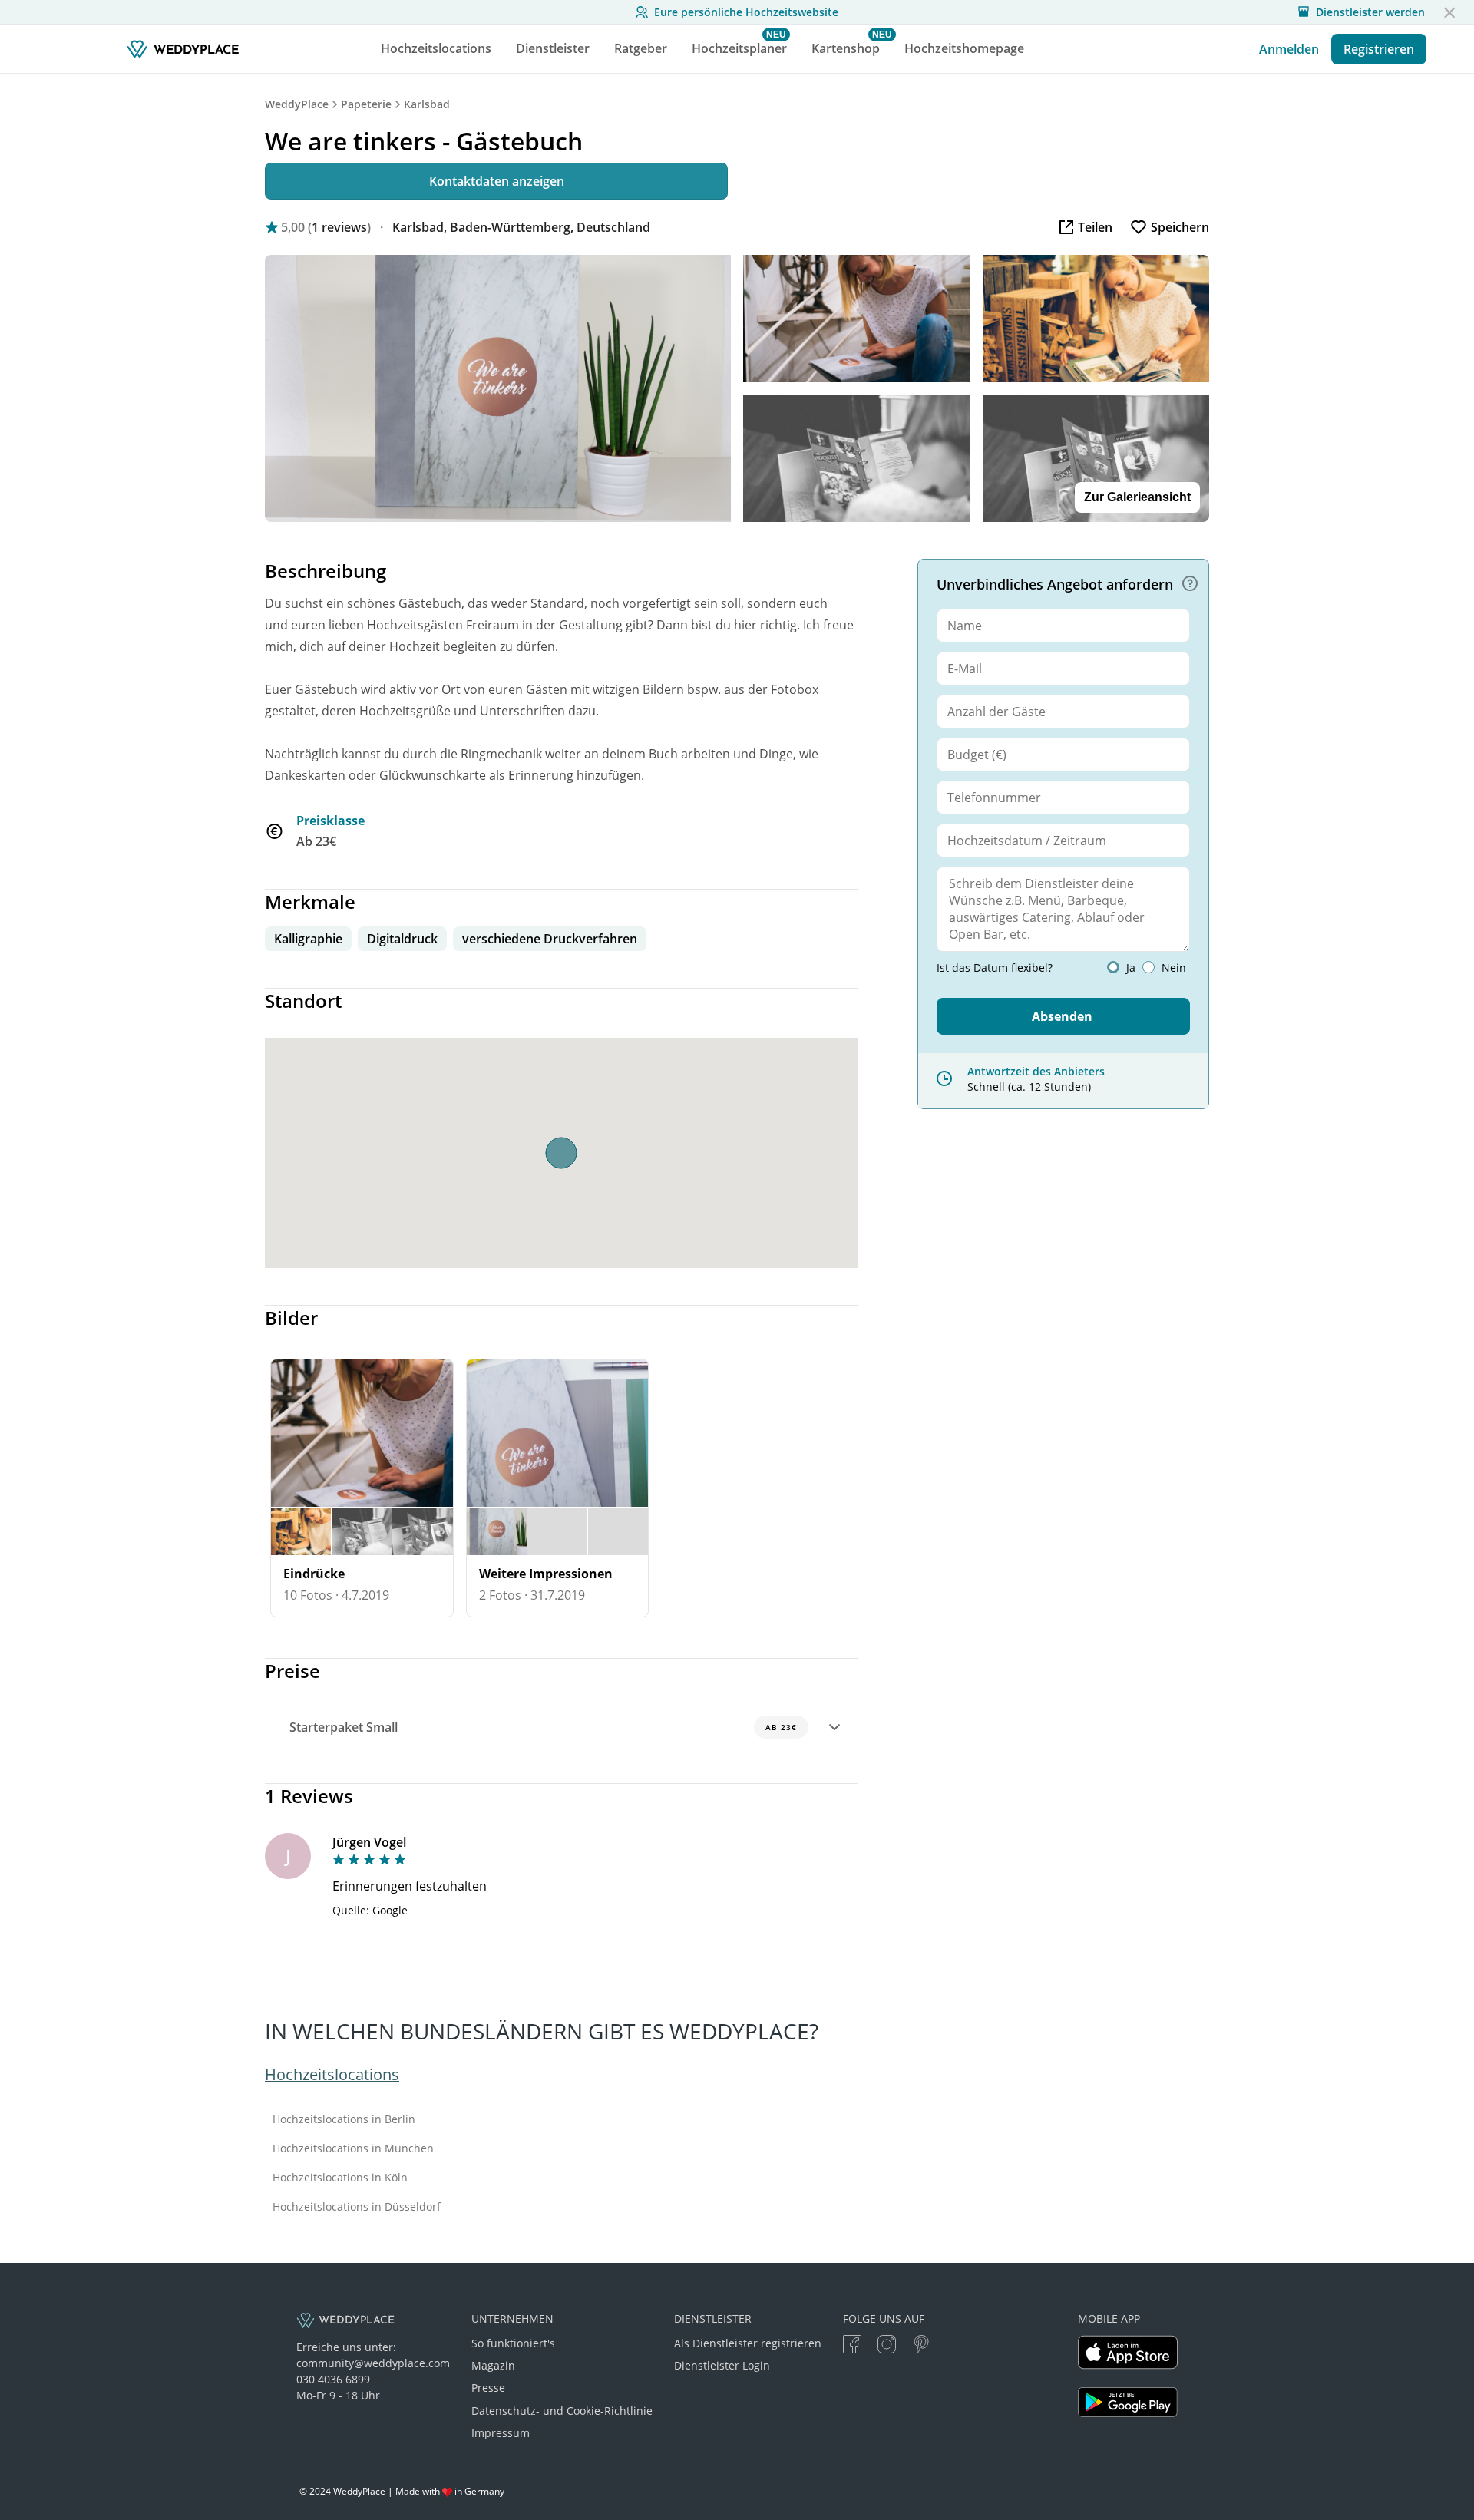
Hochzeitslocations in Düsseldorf (357, 2207)
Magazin (493, 2365)
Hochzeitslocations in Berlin (344, 2119)
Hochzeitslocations (332, 2074)
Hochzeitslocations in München (353, 2148)
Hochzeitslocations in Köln (340, 2178)
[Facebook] (852, 2346)
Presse (488, 2388)
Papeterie (366, 104)
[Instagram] (887, 2346)
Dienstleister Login (722, 2365)
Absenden (1062, 1016)
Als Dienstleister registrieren (748, 2343)
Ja (1131, 968)
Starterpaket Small (543, 1727)
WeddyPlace (297, 104)
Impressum (501, 2433)
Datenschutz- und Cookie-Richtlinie (562, 2411)
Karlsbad (427, 104)
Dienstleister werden (1370, 12)
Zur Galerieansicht (1137, 497)
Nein (1174, 968)
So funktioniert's (513, 2343)
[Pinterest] (921, 2346)
